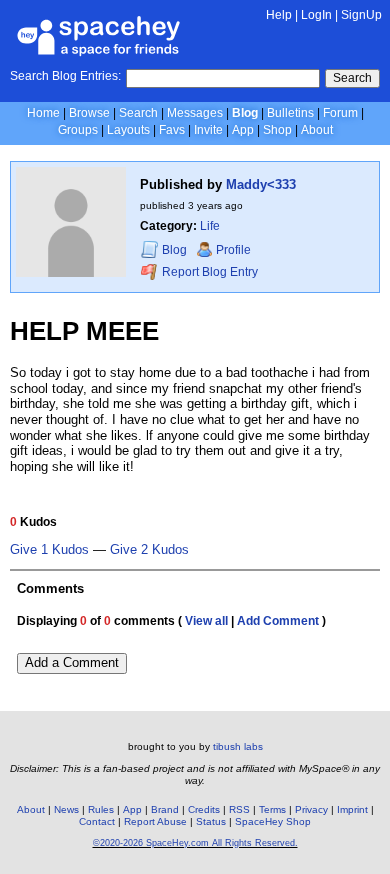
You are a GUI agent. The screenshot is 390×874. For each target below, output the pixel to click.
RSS (239, 809)
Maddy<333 (261, 184)
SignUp (361, 15)
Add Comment (278, 621)
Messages (195, 113)
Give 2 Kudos (149, 550)
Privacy (311, 809)
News (66, 809)
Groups (78, 130)
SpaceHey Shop (273, 821)
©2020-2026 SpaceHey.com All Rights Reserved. (195, 843)
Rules (101, 809)
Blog (245, 113)
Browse (89, 113)
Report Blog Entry (208, 272)
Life (210, 226)
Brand (165, 809)
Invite (208, 130)
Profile (233, 250)
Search (352, 78)
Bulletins (290, 113)
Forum (340, 113)
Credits (204, 809)
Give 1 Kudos (49, 550)
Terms (272, 809)
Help (279, 15)
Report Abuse (155, 821)
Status (211, 821)
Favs (172, 130)
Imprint (352, 809)
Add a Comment (72, 662)
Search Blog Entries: (65, 76)
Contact (97, 821)
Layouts (128, 130)
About (317, 130)
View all (206, 621)
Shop (277, 130)
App (243, 130)
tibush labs (238, 746)
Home (43, 113)
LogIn (316, 15)
